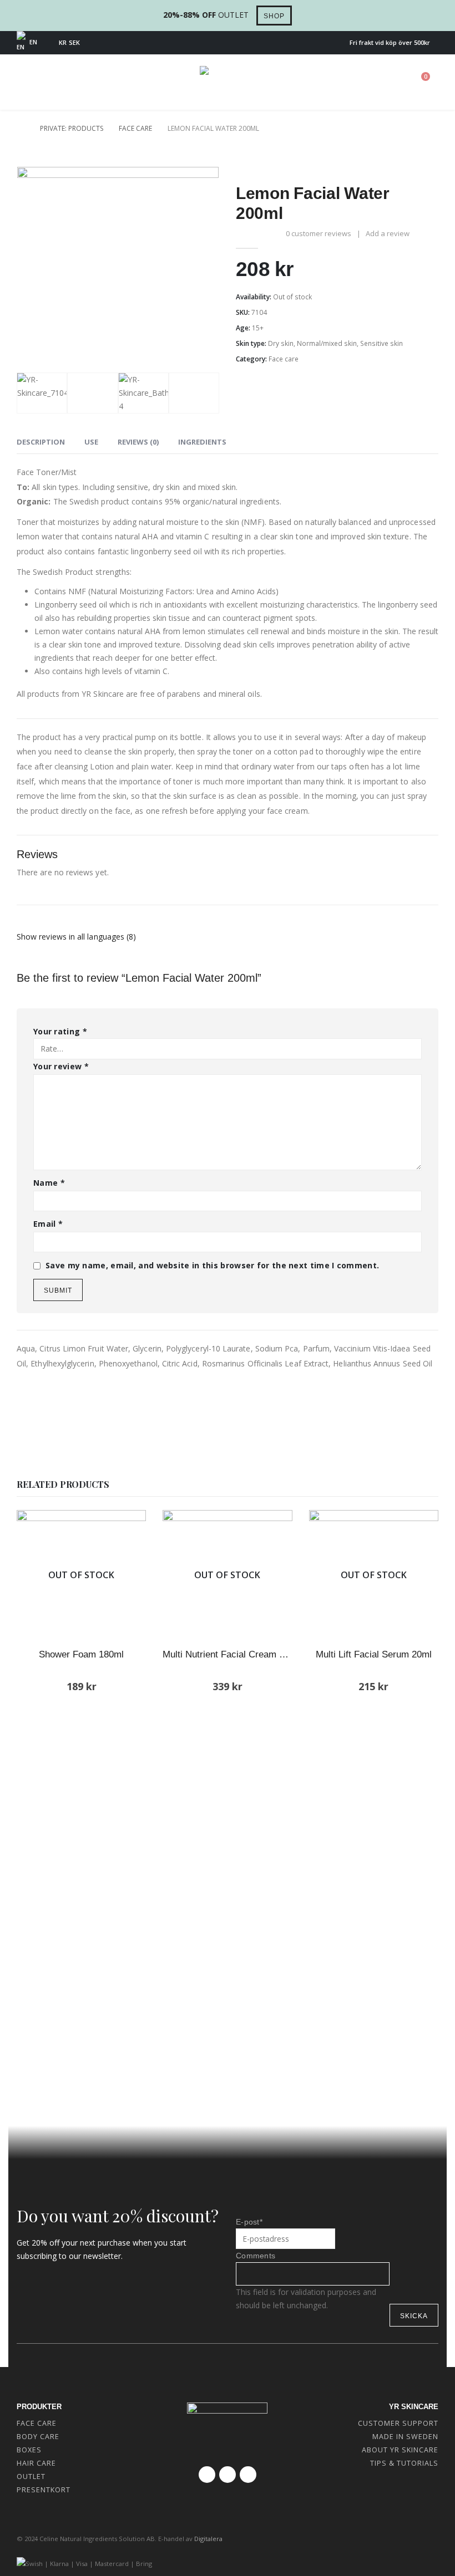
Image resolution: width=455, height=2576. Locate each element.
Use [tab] (91, 442)
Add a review (388, 233)
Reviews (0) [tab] (138, 442)
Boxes (29, 2450)
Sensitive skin (381, 343)
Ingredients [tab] (202, 442)
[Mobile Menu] (28, 83)
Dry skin (281, 343)
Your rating (60, 1031)
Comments (256, 2256)
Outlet (31, 2476)
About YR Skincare (400, 2450)
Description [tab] (41, 442)
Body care (38, 2437)
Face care (284, 359)
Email (48, 1224)
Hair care (36, 2463)
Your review (61, 1066)
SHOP (274, 16)
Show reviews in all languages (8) (76, 937)
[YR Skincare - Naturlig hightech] (228, 82)
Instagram (248, 2475)
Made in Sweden (405, 2437)
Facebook (207, 2475)
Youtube (228, 2475)
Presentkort (44, 2490)
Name (49, 1183)
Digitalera (208, 2539)
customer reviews (318, 233)
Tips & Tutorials (404, 2463)
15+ (258, 328)
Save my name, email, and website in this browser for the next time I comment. (212, 1265)
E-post (249, 2222)
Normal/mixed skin (327, 343)
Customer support (398, 2423)
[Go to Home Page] (21, 129)
